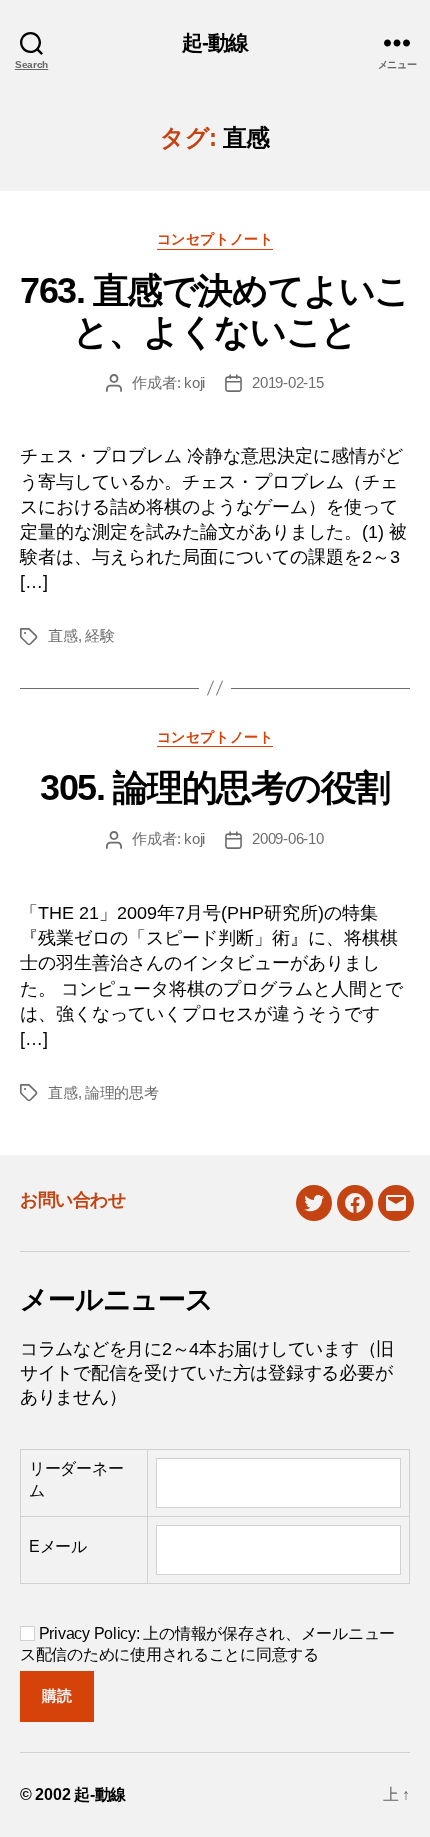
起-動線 (215, 42)
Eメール (58, 1546)
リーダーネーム (76, 1479)
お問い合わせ (72, 1200)
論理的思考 (122, 1092)
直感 (63, 635)
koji (194, 382)
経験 (100, 635)
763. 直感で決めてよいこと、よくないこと (214, 311)
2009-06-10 (287, 838)
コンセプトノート (215, 239)
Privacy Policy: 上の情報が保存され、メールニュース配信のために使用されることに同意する (207, 1644)
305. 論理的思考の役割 (215, 787)
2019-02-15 (287, 382)
